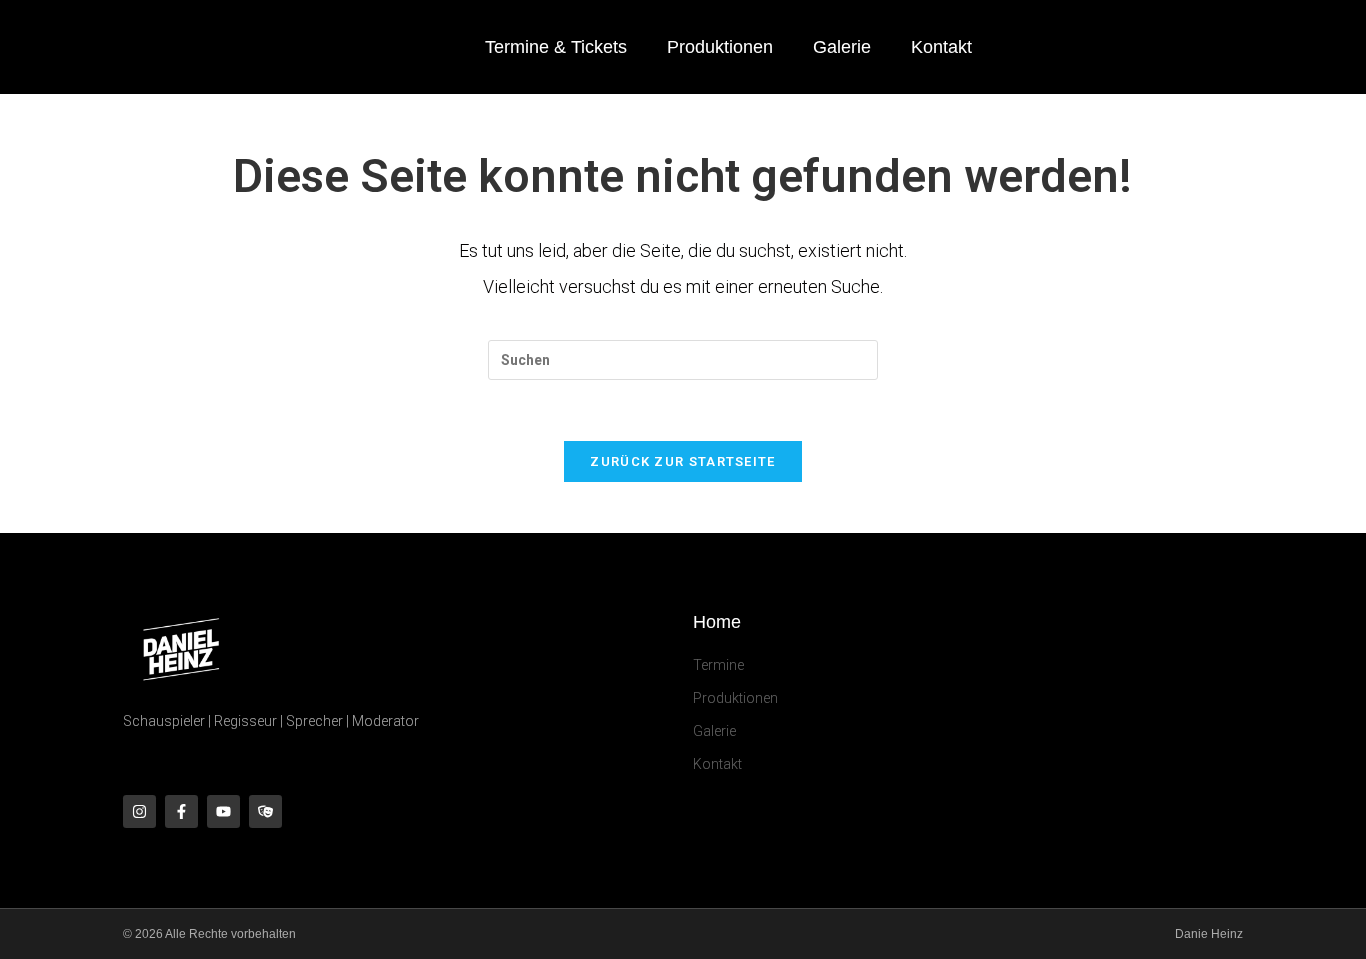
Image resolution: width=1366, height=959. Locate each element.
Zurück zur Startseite (682, 461)
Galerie (842, 47)
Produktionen (720, 47)
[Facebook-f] (181, 811)
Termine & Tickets (556, 47)
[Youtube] (223, 811)
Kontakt (941, 47)
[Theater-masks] (265, 811)
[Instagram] (139, 811)
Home (717, 622)
